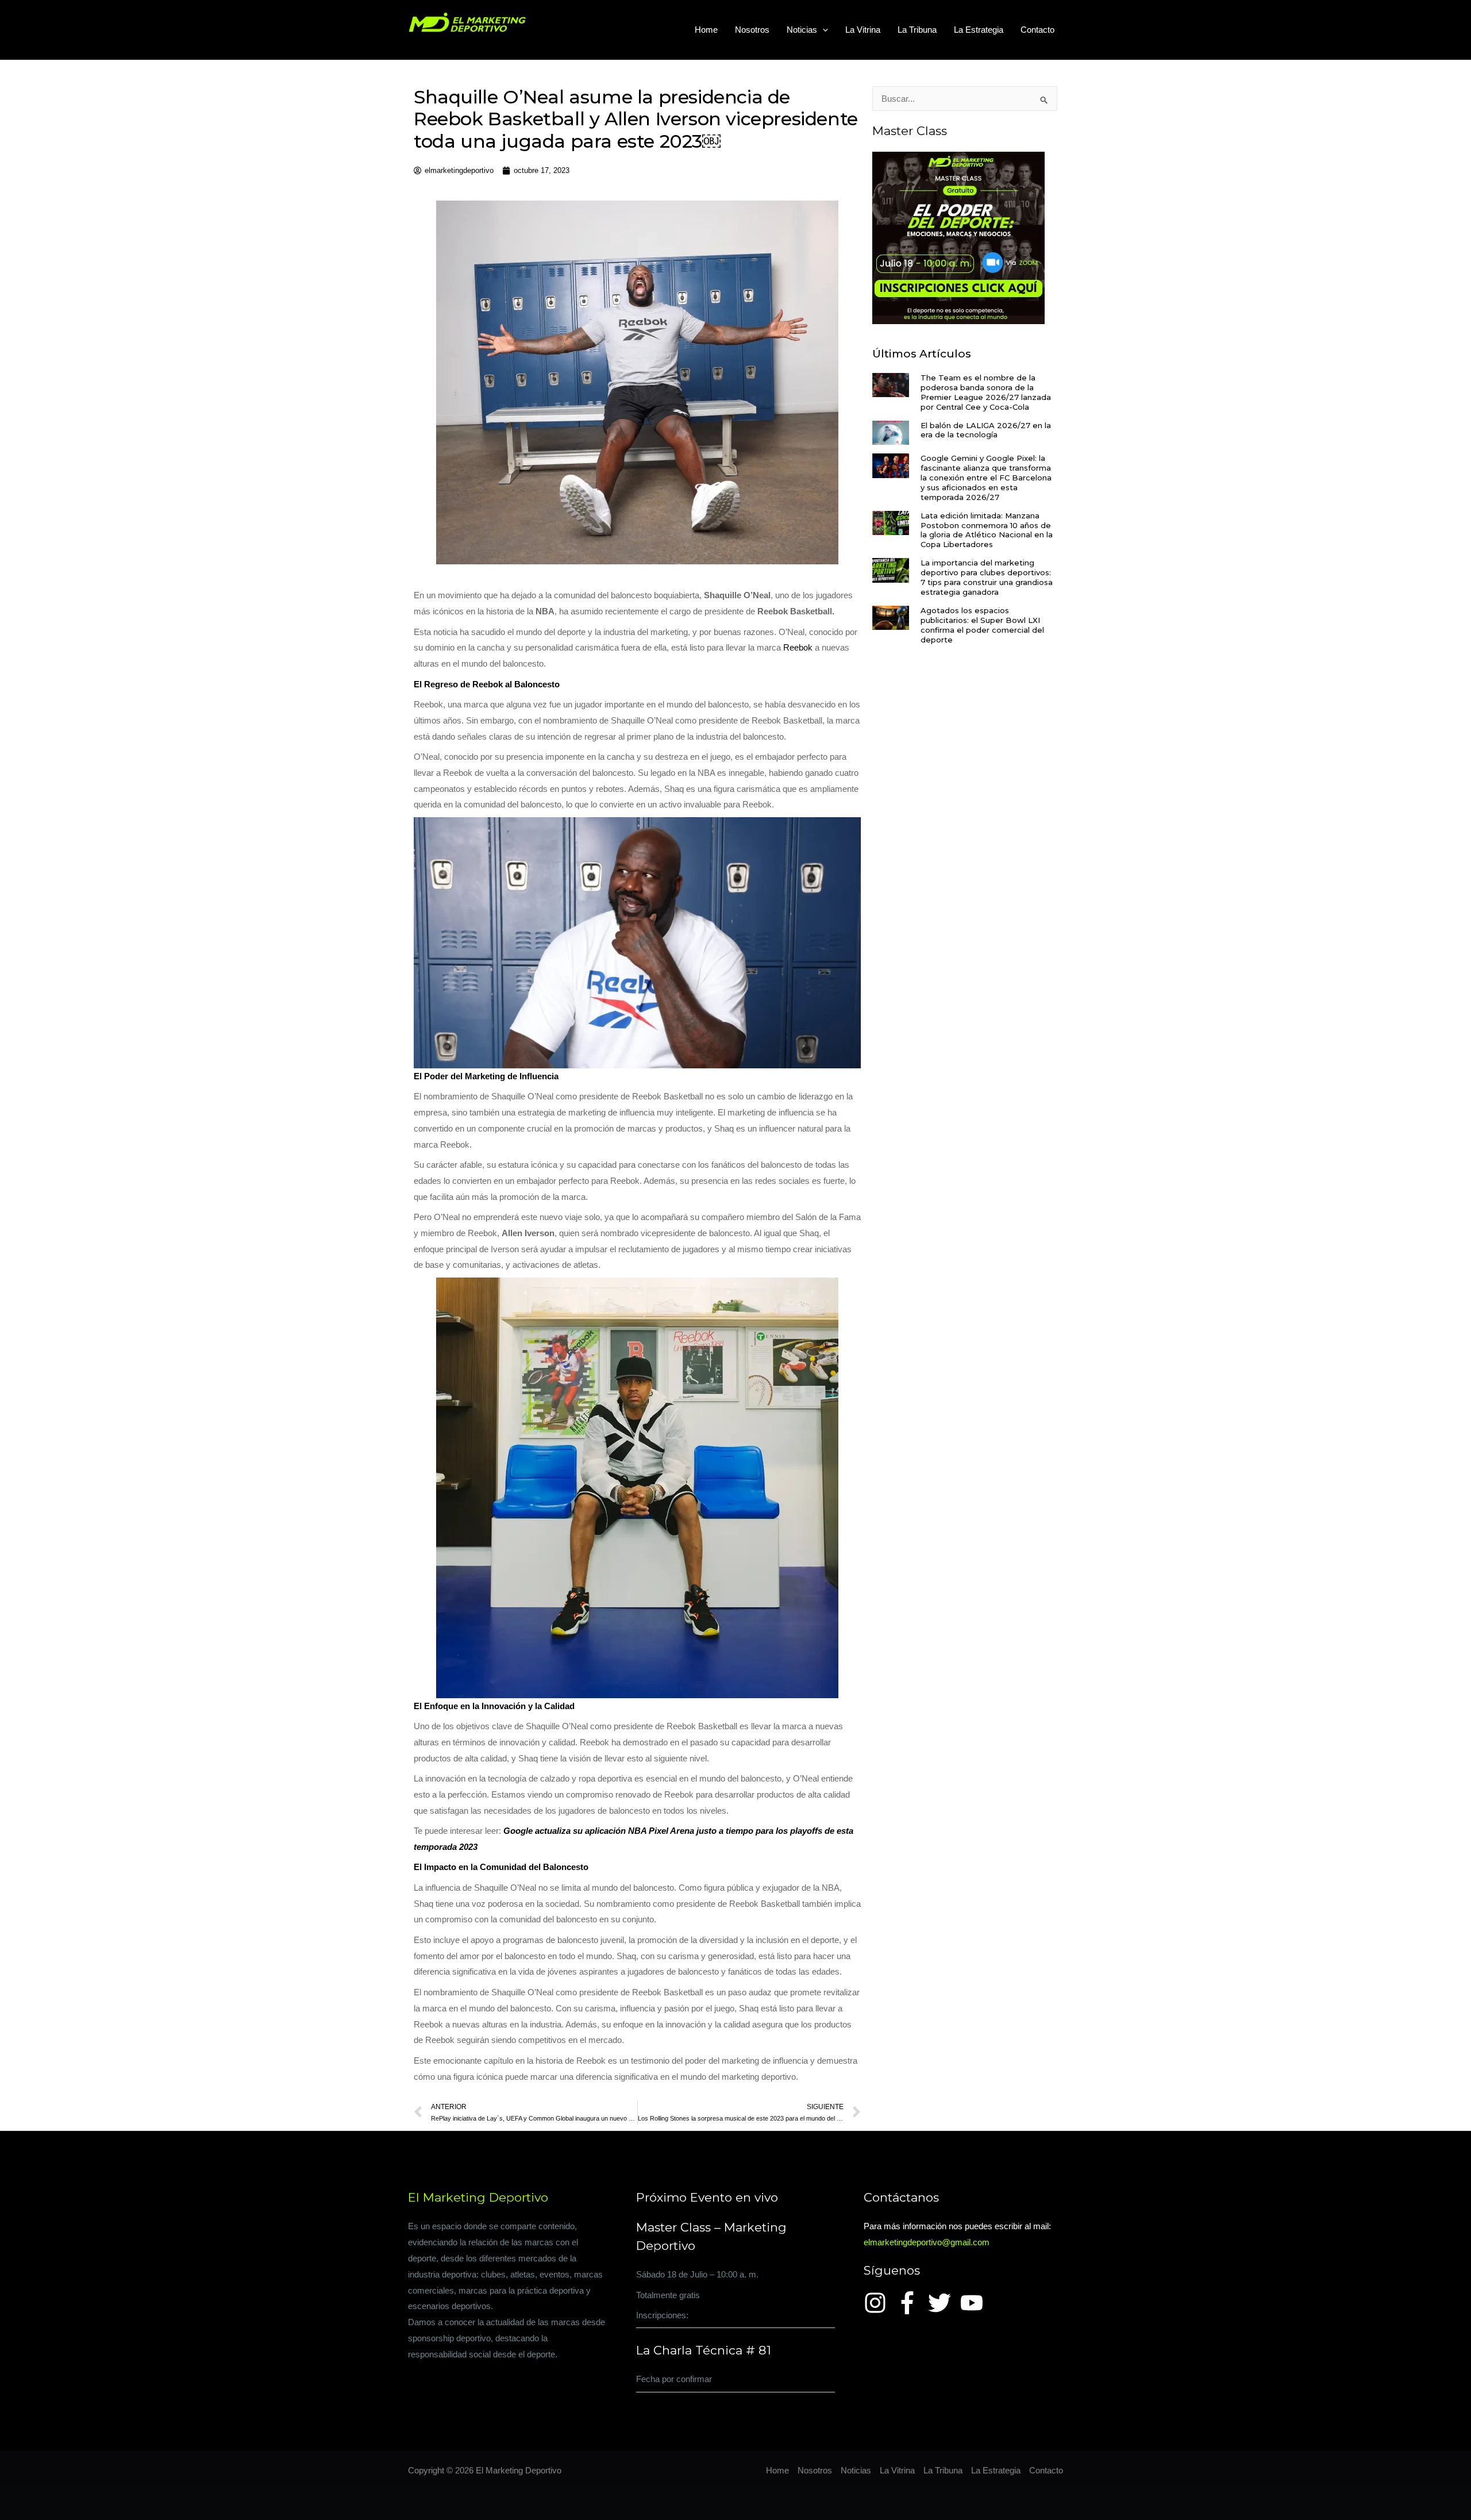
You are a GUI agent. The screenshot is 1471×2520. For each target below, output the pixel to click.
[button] (823, 30)
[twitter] (943, 2303)
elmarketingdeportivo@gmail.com (927, 2242)
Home (706, 30)
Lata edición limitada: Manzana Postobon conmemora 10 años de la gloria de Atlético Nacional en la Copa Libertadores (987, 530)
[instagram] (879, 2303)
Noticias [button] (802, 30)
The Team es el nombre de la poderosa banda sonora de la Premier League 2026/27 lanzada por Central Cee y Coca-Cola (986, 392)
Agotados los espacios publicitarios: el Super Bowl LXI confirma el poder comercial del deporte (982, 625)
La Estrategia (979, 30)
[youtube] (975, 2303)
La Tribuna (917, 30)
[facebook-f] (911, 2303)
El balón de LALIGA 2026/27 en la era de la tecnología (986, 430)
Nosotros (752, 30)
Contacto (1037, 30)
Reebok (798, 647)
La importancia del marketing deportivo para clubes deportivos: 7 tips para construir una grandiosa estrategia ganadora (987, 577)
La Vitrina (863, 30)
